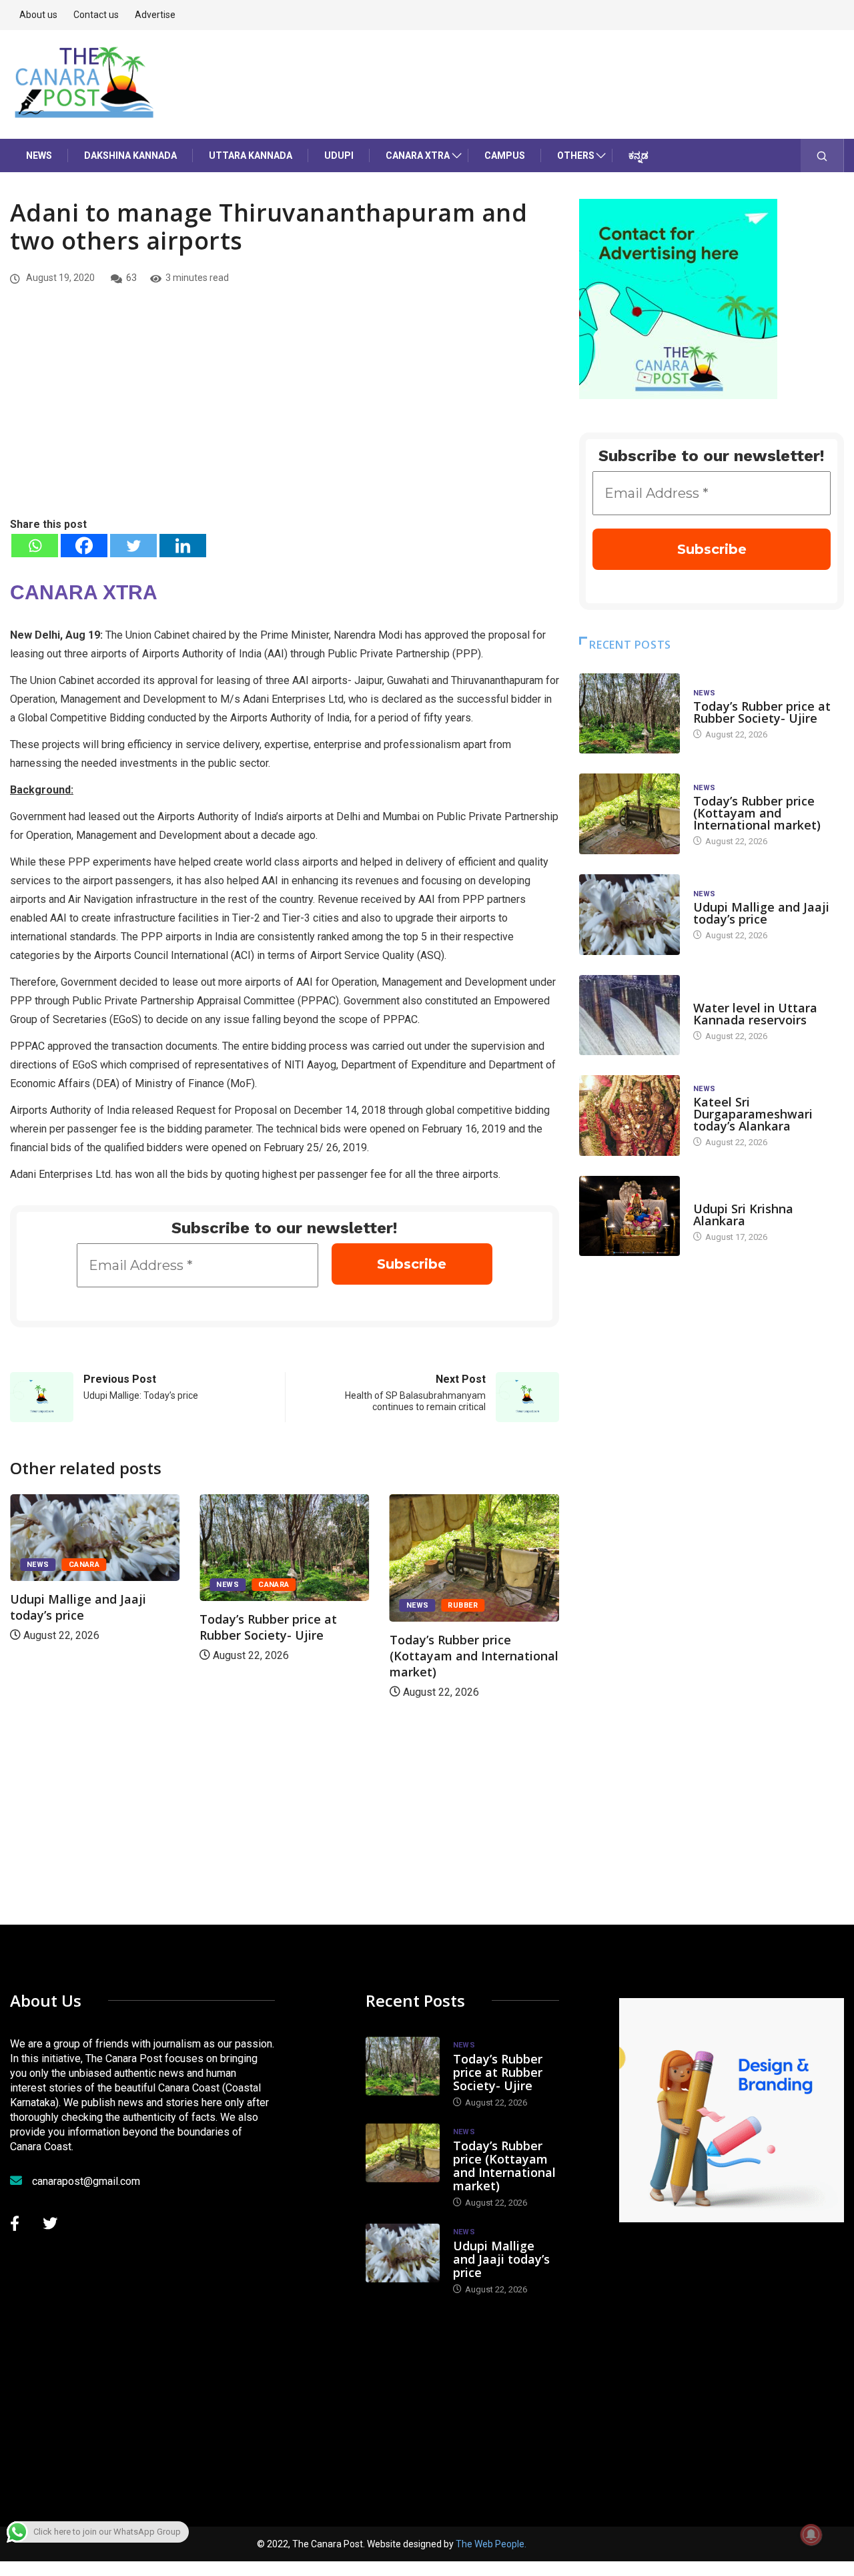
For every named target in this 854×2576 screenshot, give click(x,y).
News (39, 155)
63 (131, 278)
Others (576, 155)
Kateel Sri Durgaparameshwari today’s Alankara (753, 1114)
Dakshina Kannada (130, 155)
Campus (505, 155)
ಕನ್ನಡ (638, 155)
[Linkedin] (183, 546)
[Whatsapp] (35, 546)
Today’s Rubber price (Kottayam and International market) (474, 1656)
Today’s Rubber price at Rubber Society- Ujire (268, 1627)
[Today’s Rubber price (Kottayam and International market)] (629, 814)
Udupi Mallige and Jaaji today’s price (78, 1607)
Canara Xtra (418, 155)
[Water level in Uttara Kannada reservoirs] (629, 1015)
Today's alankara (731, 1196)
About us (38, 15)
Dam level (714, 995)
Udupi (339, 155)
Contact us (96, 15)
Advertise (155, 15)
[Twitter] (133, 546)
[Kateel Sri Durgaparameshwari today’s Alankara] (629, 1115)
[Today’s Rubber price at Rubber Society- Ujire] (629, 714)
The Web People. (491, 2544)
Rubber (463, 1605)
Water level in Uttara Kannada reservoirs (755, 1014)
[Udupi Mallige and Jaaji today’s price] (629, 915)
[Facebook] (84, 546)
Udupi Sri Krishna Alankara (743, 1215)
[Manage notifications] (811, 2535)
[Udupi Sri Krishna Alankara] (629, 1216)
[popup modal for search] (822, 155)
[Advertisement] (285, 416)
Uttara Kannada (251, 155)
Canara (84, 1565)
